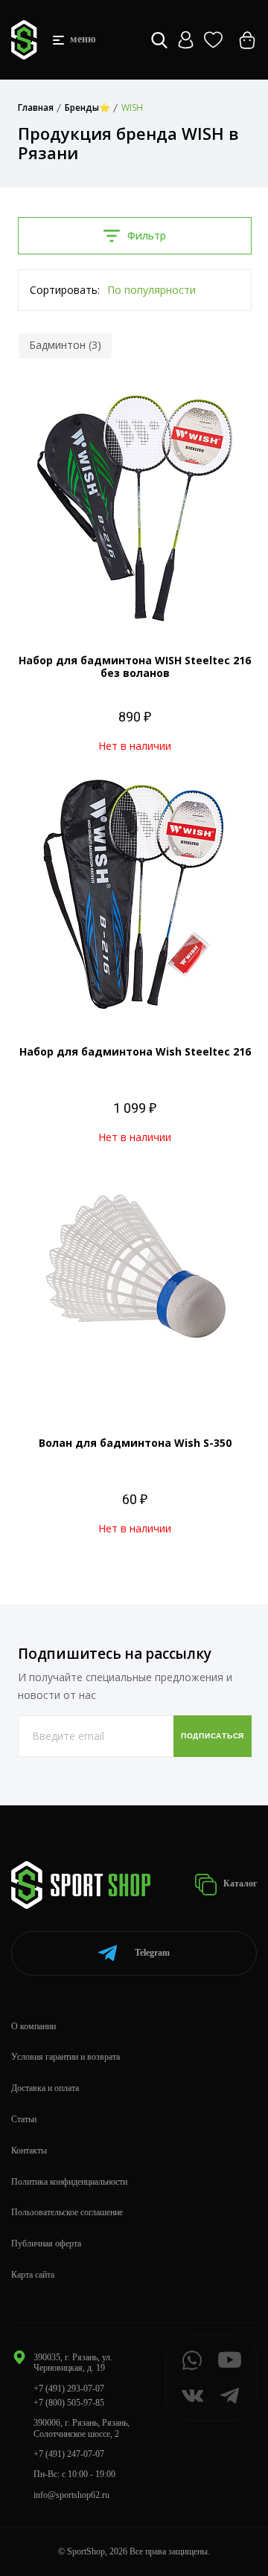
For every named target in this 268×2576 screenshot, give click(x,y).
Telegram (152, 1953)
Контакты (29, 2151)
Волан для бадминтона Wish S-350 (135, 1443)
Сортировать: (65, 290)
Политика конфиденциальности (69, 2182)
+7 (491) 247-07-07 (69, 2454)
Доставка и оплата (45, 2088)
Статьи (24, 2119)
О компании (33, 2026)
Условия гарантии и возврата (66, 2057)
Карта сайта (33, 2275)
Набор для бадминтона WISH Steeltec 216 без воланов (135, 667)
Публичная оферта (46, 2243)
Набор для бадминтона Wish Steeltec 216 (135, 1051)
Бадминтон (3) (65, 345)
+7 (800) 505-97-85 (69, 2403)
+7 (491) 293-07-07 (69, 2389)
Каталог (239, 1883)
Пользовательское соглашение (67, 2212)
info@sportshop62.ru (71, 2495)
